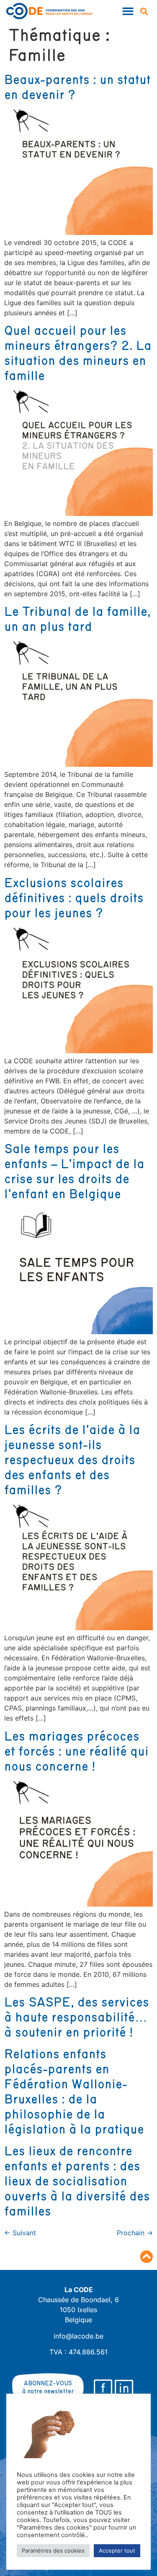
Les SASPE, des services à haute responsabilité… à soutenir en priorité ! (77, 2018)
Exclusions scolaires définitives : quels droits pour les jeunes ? (74, 899)
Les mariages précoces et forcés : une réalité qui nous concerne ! (76, 1752)
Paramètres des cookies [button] (53, 2550)
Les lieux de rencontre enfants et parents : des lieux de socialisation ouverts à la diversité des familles (77, 2182)
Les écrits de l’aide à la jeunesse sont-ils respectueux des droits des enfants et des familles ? (72, 1460)
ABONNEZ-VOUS (48, 2383)
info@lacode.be (78, 2336)
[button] (128, 11)
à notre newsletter (48, 2391)
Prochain (135, 2233)
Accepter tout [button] (117, 2550)
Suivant (20, 2233)
